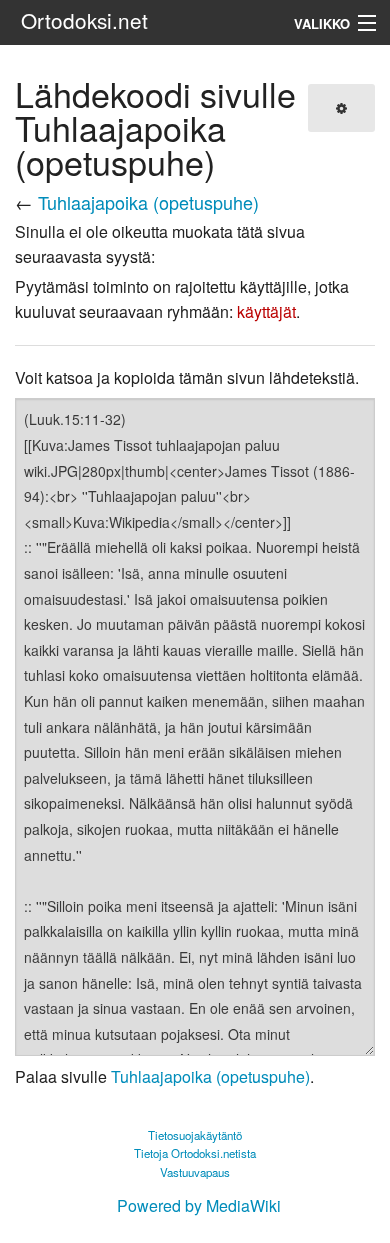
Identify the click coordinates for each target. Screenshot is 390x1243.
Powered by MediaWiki (199, 1205)
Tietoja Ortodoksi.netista (195, 1153)
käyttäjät (266, 311)
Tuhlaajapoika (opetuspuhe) (148, 202)
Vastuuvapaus (195, 1172)
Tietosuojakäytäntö (195, 1135)
